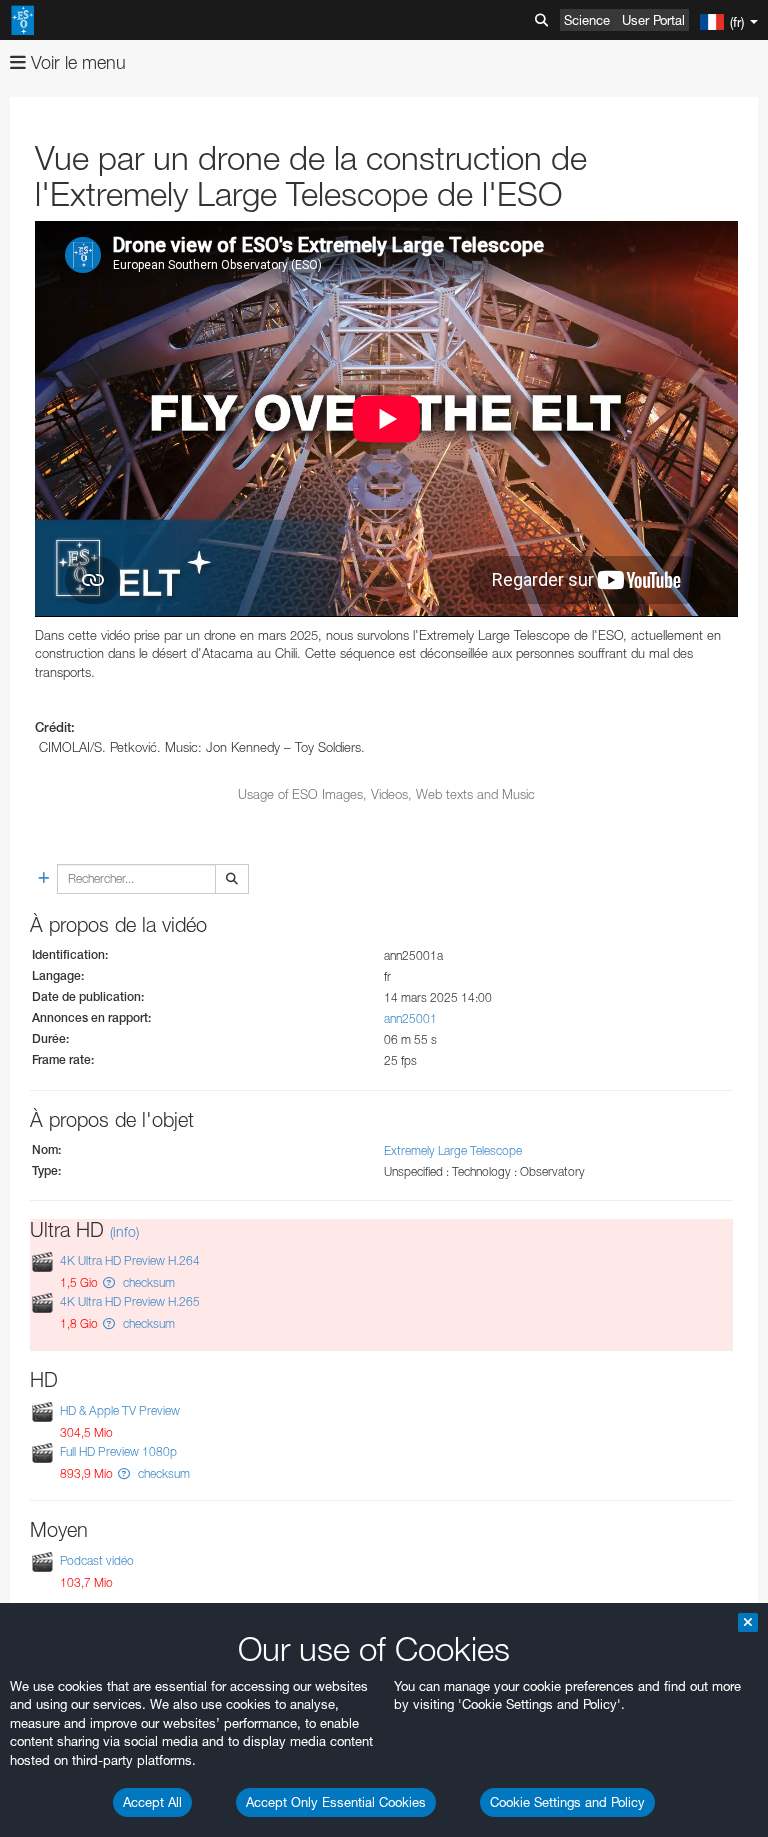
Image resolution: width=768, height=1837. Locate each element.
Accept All (152, 1802)
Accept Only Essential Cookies (336, 1802)
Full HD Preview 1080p (118, 1451)
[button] (109, 1282)
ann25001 (410, 1018)
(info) (124, 1231)
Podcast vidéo (97, 1560)
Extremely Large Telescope (453, 1150)
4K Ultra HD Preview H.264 (130, 1260)
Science (587, 20)
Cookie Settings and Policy (567, 1802)
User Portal (653, 20)
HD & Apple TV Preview (120, 1410)
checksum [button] (147, 1282)
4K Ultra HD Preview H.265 (130, 1301)
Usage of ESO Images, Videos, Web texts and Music (386, 794)
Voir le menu (76, 62)
